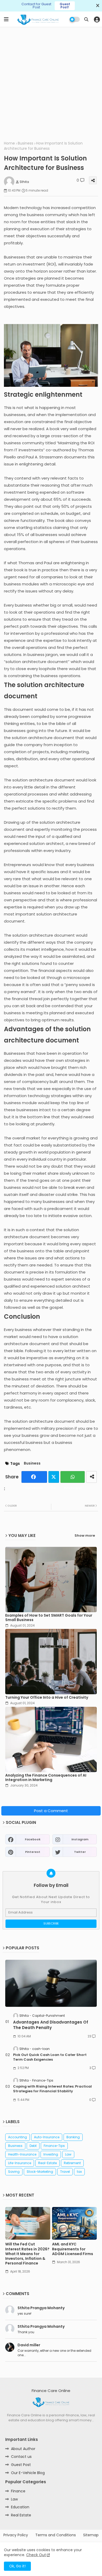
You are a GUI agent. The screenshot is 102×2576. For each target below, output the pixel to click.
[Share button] (91, 1477)
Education (20, 2507)
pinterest (33, 1852)
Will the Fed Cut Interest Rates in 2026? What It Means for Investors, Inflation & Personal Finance (27, 2254)
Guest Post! (65, 6)
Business (25, 143)
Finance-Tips (54, 2146)
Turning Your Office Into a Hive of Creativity (47, 1698)
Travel (65, 2172)
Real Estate (21, 2515)
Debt (33, 2146)
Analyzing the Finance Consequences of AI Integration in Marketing (46, 1778)
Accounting (18, 2137)
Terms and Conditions (56, 2535)
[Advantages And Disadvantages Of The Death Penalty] (51, 1983)
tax (79, 2172)
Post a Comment (51, 1811)
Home (9, 143)
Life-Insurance (20, 2163)
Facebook (34, 1477)
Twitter (54, 1477)
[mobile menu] (6, 19)
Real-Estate (47, 2163)
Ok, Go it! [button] (17, 2566)
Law (68, 2154)
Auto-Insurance (47, 2137)
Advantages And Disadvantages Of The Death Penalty (51, 2025)
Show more (85, 1536)
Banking (73, 2137)
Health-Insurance (22, 2154)
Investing (51, 2154)
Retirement (72, 2163)
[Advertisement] (51, 83)
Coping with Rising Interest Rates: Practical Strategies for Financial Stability (52, 2089)
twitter (80, 1852)
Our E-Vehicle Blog (28, 2473)
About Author (23, 2449)
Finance (18, 2491)
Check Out (36, 2555)
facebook (33, 1839)
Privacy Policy (16, 2535)
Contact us (21, 2457)
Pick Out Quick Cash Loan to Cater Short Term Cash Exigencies (50, 2057)
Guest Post (21, 2465)
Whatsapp (73, 1477)
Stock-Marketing (40, 2172)
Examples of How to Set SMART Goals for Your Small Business (49, 1618)
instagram (80, 1839)
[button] (86, 19)
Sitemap (91, 2535)
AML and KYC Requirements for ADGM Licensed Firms (73, 2249)
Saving (14, 2172)
